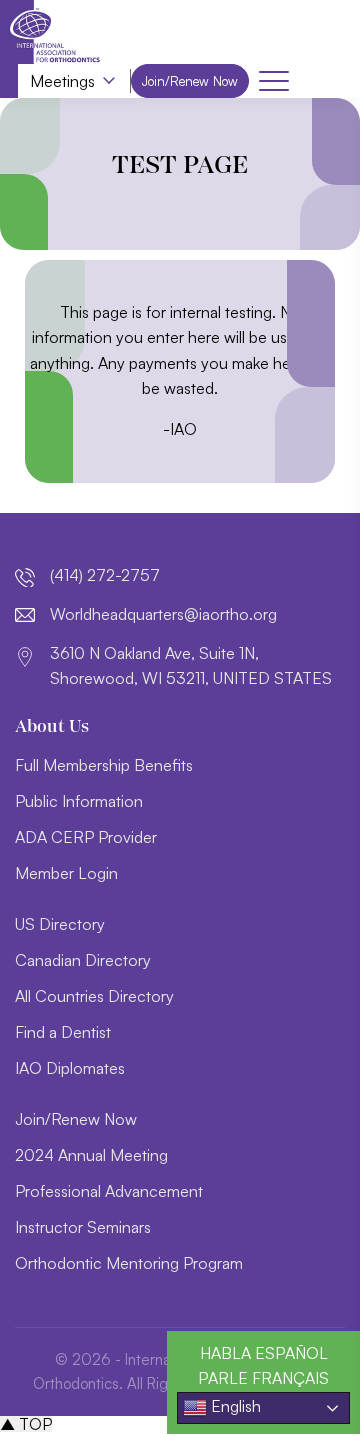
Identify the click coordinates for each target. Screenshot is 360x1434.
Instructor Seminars (83, 1227)
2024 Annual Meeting (91, 1155)
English (234, 1406)
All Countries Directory (94, 996)
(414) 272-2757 (105, 575)
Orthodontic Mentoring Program (129, 1263)
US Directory (60, 924)
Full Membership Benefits (104, 765)
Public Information (79, 801)
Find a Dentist (63, 1032)
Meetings (62, 81)
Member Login (66, 873)
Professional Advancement (109, 1191)
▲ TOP (26, 1424)
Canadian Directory (83, 960)
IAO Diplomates (70, 1068)
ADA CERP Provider (86, 837)
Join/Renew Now (190, 81)
